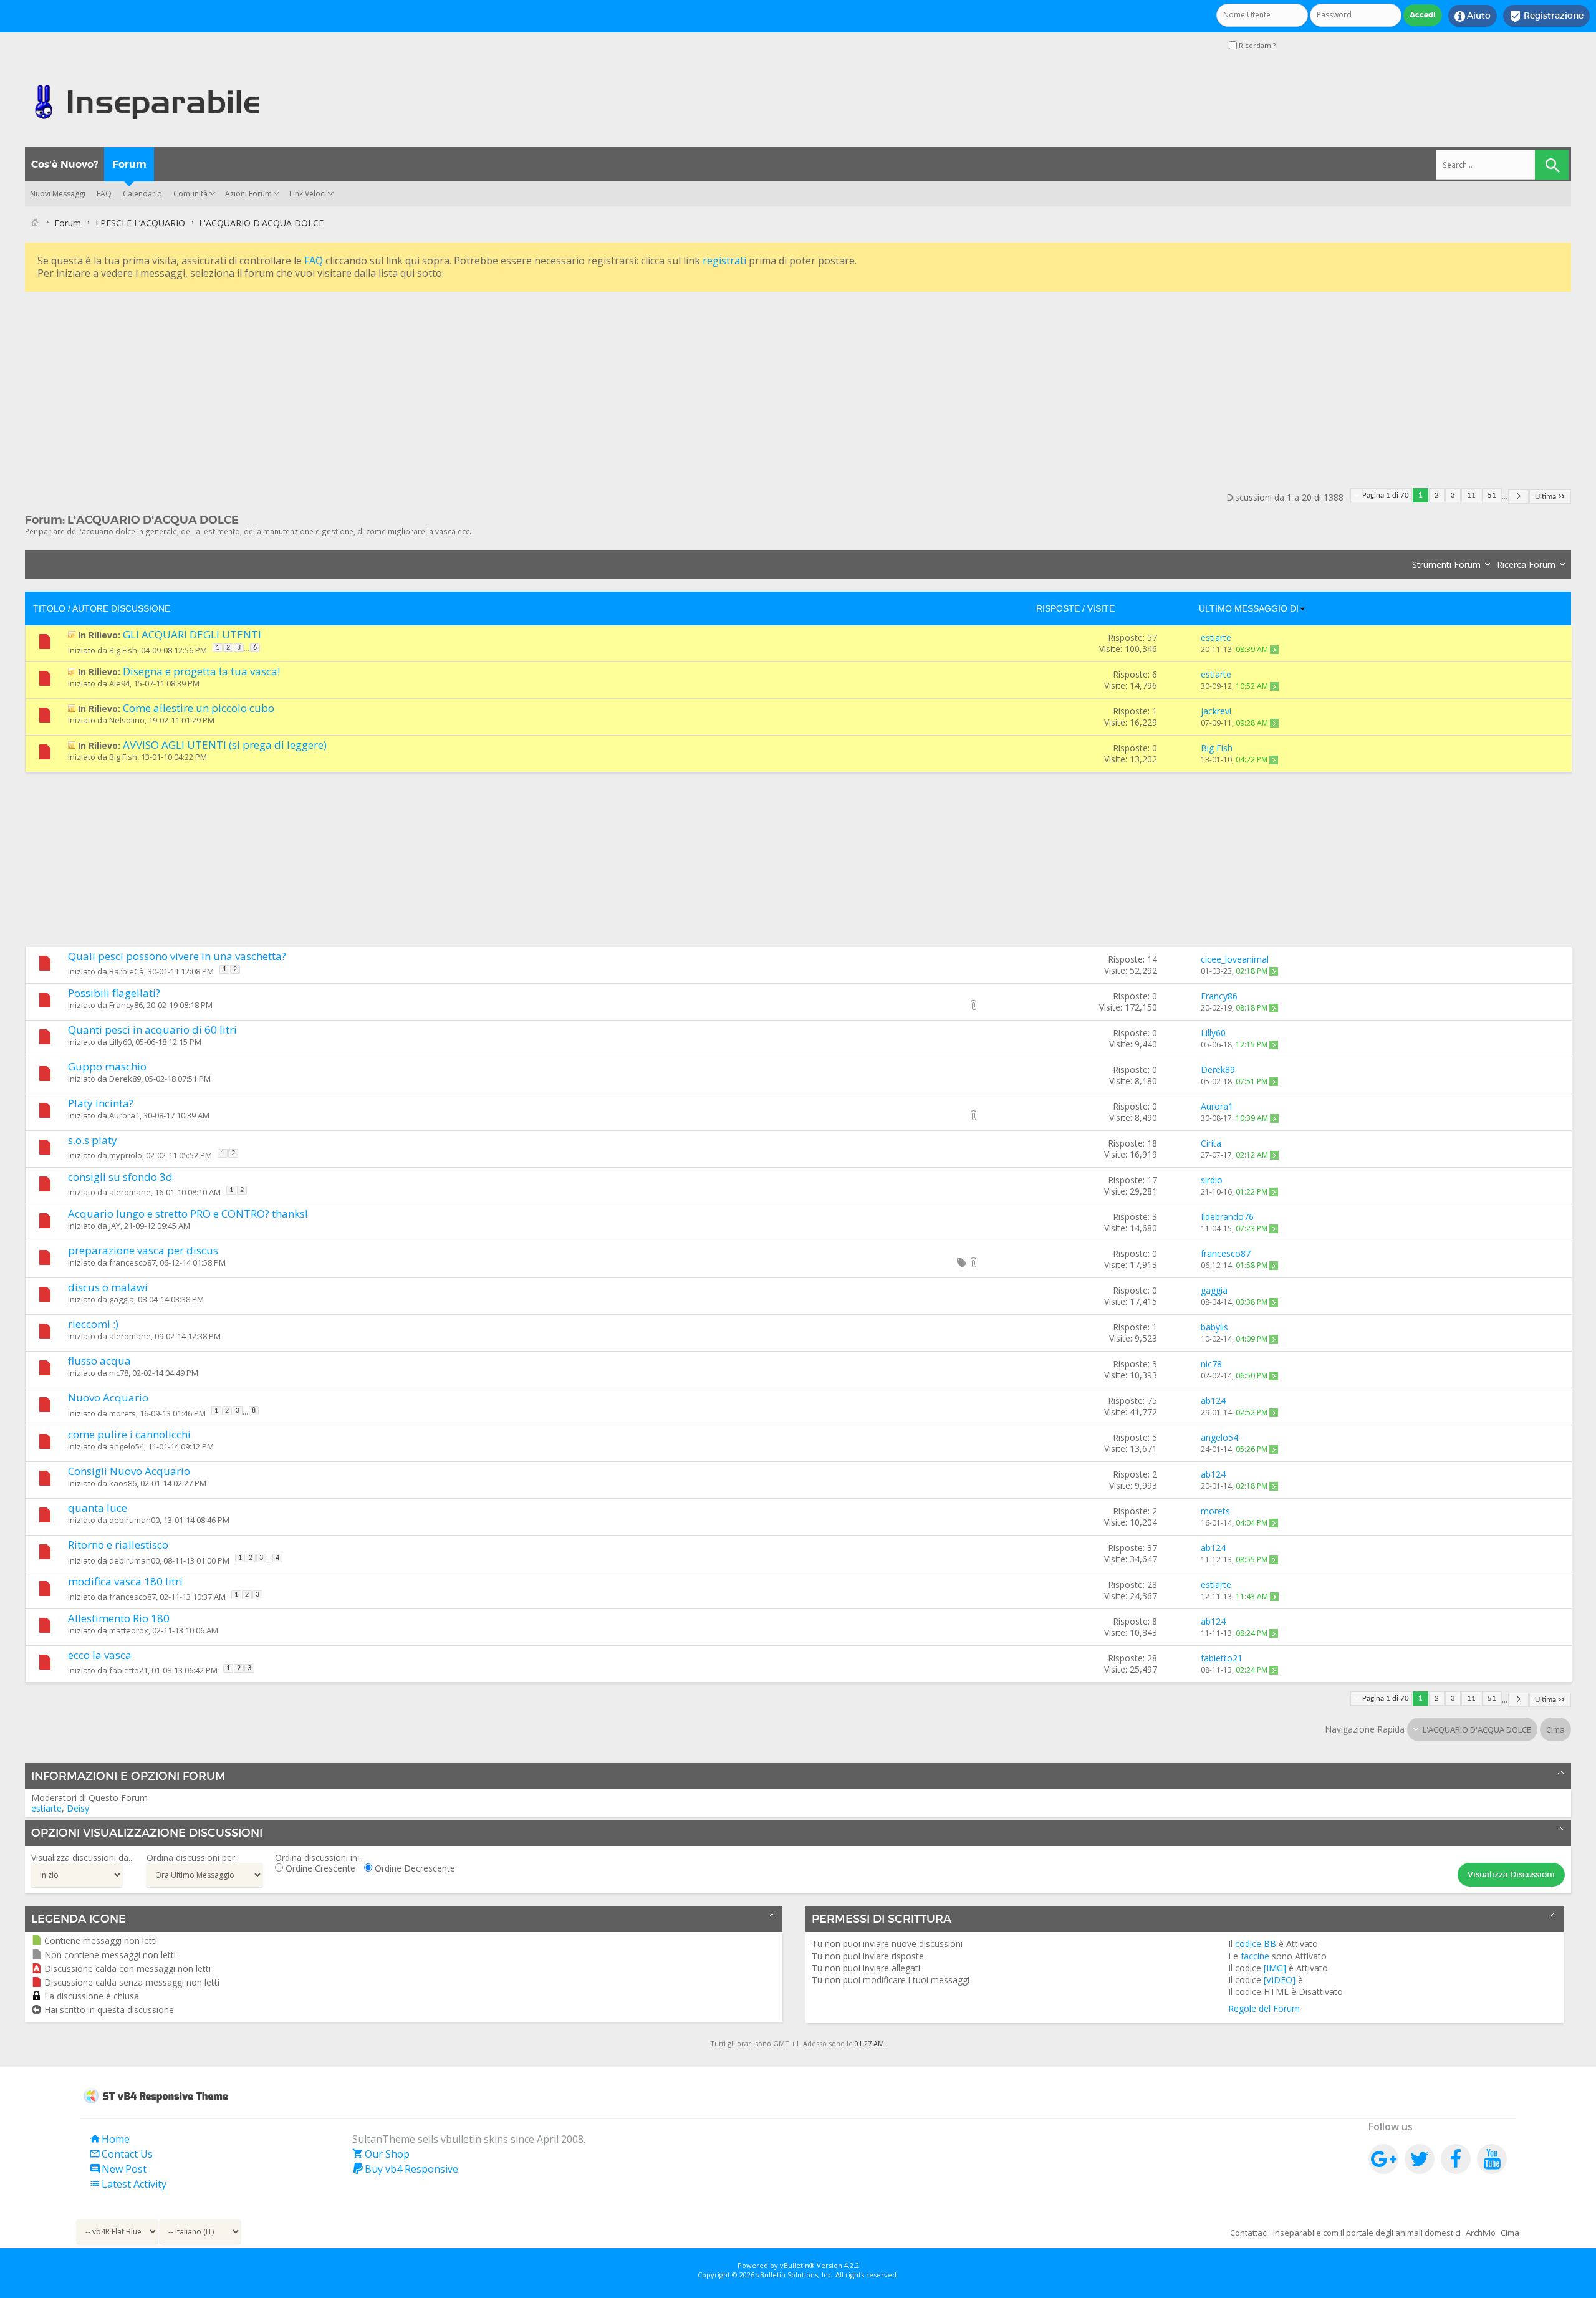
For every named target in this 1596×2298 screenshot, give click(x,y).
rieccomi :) (93, 1324)
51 (1492, 495)
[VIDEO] (1280, 1980)
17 (1152, 1180)
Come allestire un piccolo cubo (199, 708)
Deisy (78, 1808)
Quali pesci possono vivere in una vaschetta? (177, 956)
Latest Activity (128, 2184)
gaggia (122, 1299)
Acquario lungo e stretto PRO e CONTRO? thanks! (188, 1214)
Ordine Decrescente (414, 1868)
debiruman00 (134, 1520)
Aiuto (1473, 16)
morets (123, 1413)
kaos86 (123, 1483)
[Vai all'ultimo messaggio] (1274, 649)
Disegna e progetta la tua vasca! (201, 671)
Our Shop (381, 2154)
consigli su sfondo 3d (120, 1177)
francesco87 (132, 1262)
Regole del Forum (1264, 2008)
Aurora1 (124, 1115)
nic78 (119, 1373)
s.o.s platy (93, 1140)
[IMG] (1275, 1968)
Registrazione (1546, 16)
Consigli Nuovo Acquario (129, 1471)
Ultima (1546, 497)
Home (109, 2139)
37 (1152, 1548)
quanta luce (98, 1508)
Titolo (49, 608)
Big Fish (123, 650)
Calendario (142, 194)
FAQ (104, 194)
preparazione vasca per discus (143, 1250)
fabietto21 (128, 1670)
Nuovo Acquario (108, 1397)
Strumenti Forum (1446, 565)
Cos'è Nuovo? (65, 164)
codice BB (1256, 1944)
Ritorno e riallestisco (118, 1545)
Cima (1555, 1729)
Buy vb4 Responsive (405, 2169)
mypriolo (126, 1155)
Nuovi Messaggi (58, 194)
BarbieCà (127, 971)
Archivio (1481, 2233)
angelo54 (127, 1446)
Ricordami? (1256, 45)
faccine (1255, 1956)
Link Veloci (308, 194)
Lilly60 (120, 1042)
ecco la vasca (100, 1655)
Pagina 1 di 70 (1386, 495)
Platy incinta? (101, 1103)
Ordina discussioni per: (192, 1858)
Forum (129, 164)
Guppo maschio (107, 1066)
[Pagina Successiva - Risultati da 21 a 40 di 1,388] (1518, 497)
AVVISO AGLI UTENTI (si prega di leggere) (225, 745)
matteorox (129, 1630)
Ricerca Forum (1526, 565)
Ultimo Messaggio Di (1249, 608)
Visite (1101, 608)
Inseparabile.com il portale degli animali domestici (1367, 2233)
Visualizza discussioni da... (83, 1858)
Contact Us (121, 2154)
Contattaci (1249, 2233)
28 (1152, 1584)
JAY (115, 1226)
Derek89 (125, 1079)
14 (1152, 959)
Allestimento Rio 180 (119, 1618)
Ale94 (119, 683)
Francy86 (126, 1005)
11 (1471, 495)
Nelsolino (127, 720)
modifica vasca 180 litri (125, 1581)
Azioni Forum (248, 194)
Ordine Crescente (319, 1868)
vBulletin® (797, 2265)
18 (1152, 1143)
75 (1152, 1401)
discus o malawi (108, 1287)
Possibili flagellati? (114, 993)
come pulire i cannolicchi (129, 1434)
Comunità (190, 194)
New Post (118, 2169)
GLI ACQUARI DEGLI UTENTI (192, 634)
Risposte (1058, 608)
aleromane (130, 1192)
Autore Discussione (121, 608)
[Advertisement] (399, 382)
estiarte (46, 1808)
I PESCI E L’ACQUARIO (140, 223)
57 (1152, 637)
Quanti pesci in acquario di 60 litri (152, 1030)
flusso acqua (99, 1361)
